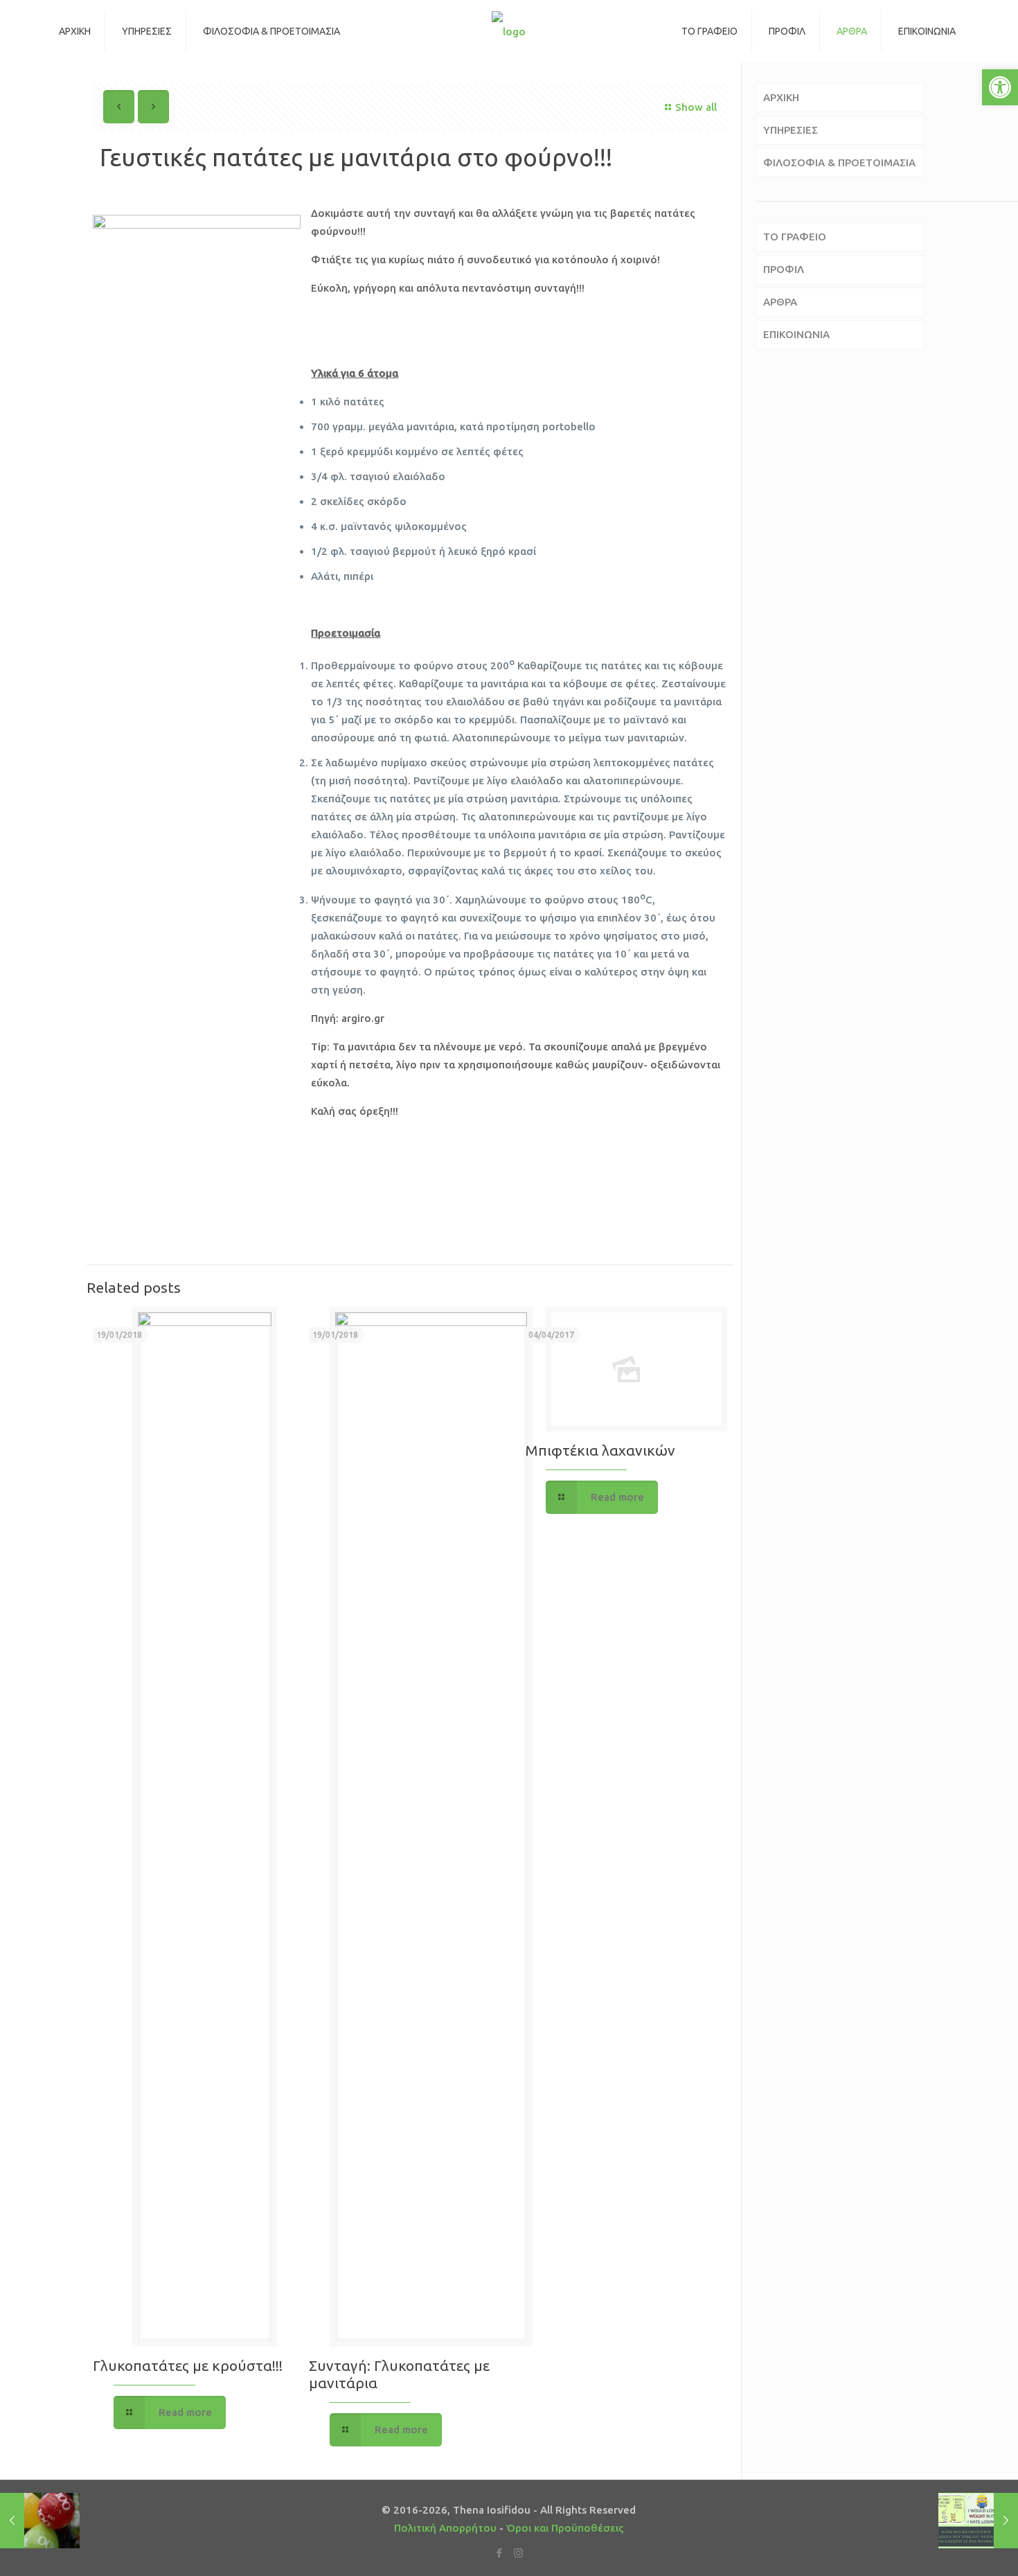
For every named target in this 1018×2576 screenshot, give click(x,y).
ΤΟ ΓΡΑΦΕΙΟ (795, 237)
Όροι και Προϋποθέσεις (565, 2528)
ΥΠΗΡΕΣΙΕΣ (791, 130)
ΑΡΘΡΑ (780, 302)
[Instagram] (518, 2553)
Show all (696, 107)
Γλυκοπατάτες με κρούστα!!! (188, 2365)
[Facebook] (500, 2553)
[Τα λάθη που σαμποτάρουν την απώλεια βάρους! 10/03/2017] (978, 2521)
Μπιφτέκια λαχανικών (600, 1450)
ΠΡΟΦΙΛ (784, 269)
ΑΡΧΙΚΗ (781, 97)
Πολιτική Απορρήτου (445, 2528)
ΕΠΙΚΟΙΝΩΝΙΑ (796, 334)
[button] (1000, 87)
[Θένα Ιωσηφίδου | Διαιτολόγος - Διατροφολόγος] (509, 31)
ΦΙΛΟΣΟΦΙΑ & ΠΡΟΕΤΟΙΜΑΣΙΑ (839, 162)
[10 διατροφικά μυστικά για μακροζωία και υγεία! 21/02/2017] (40, 2521)
